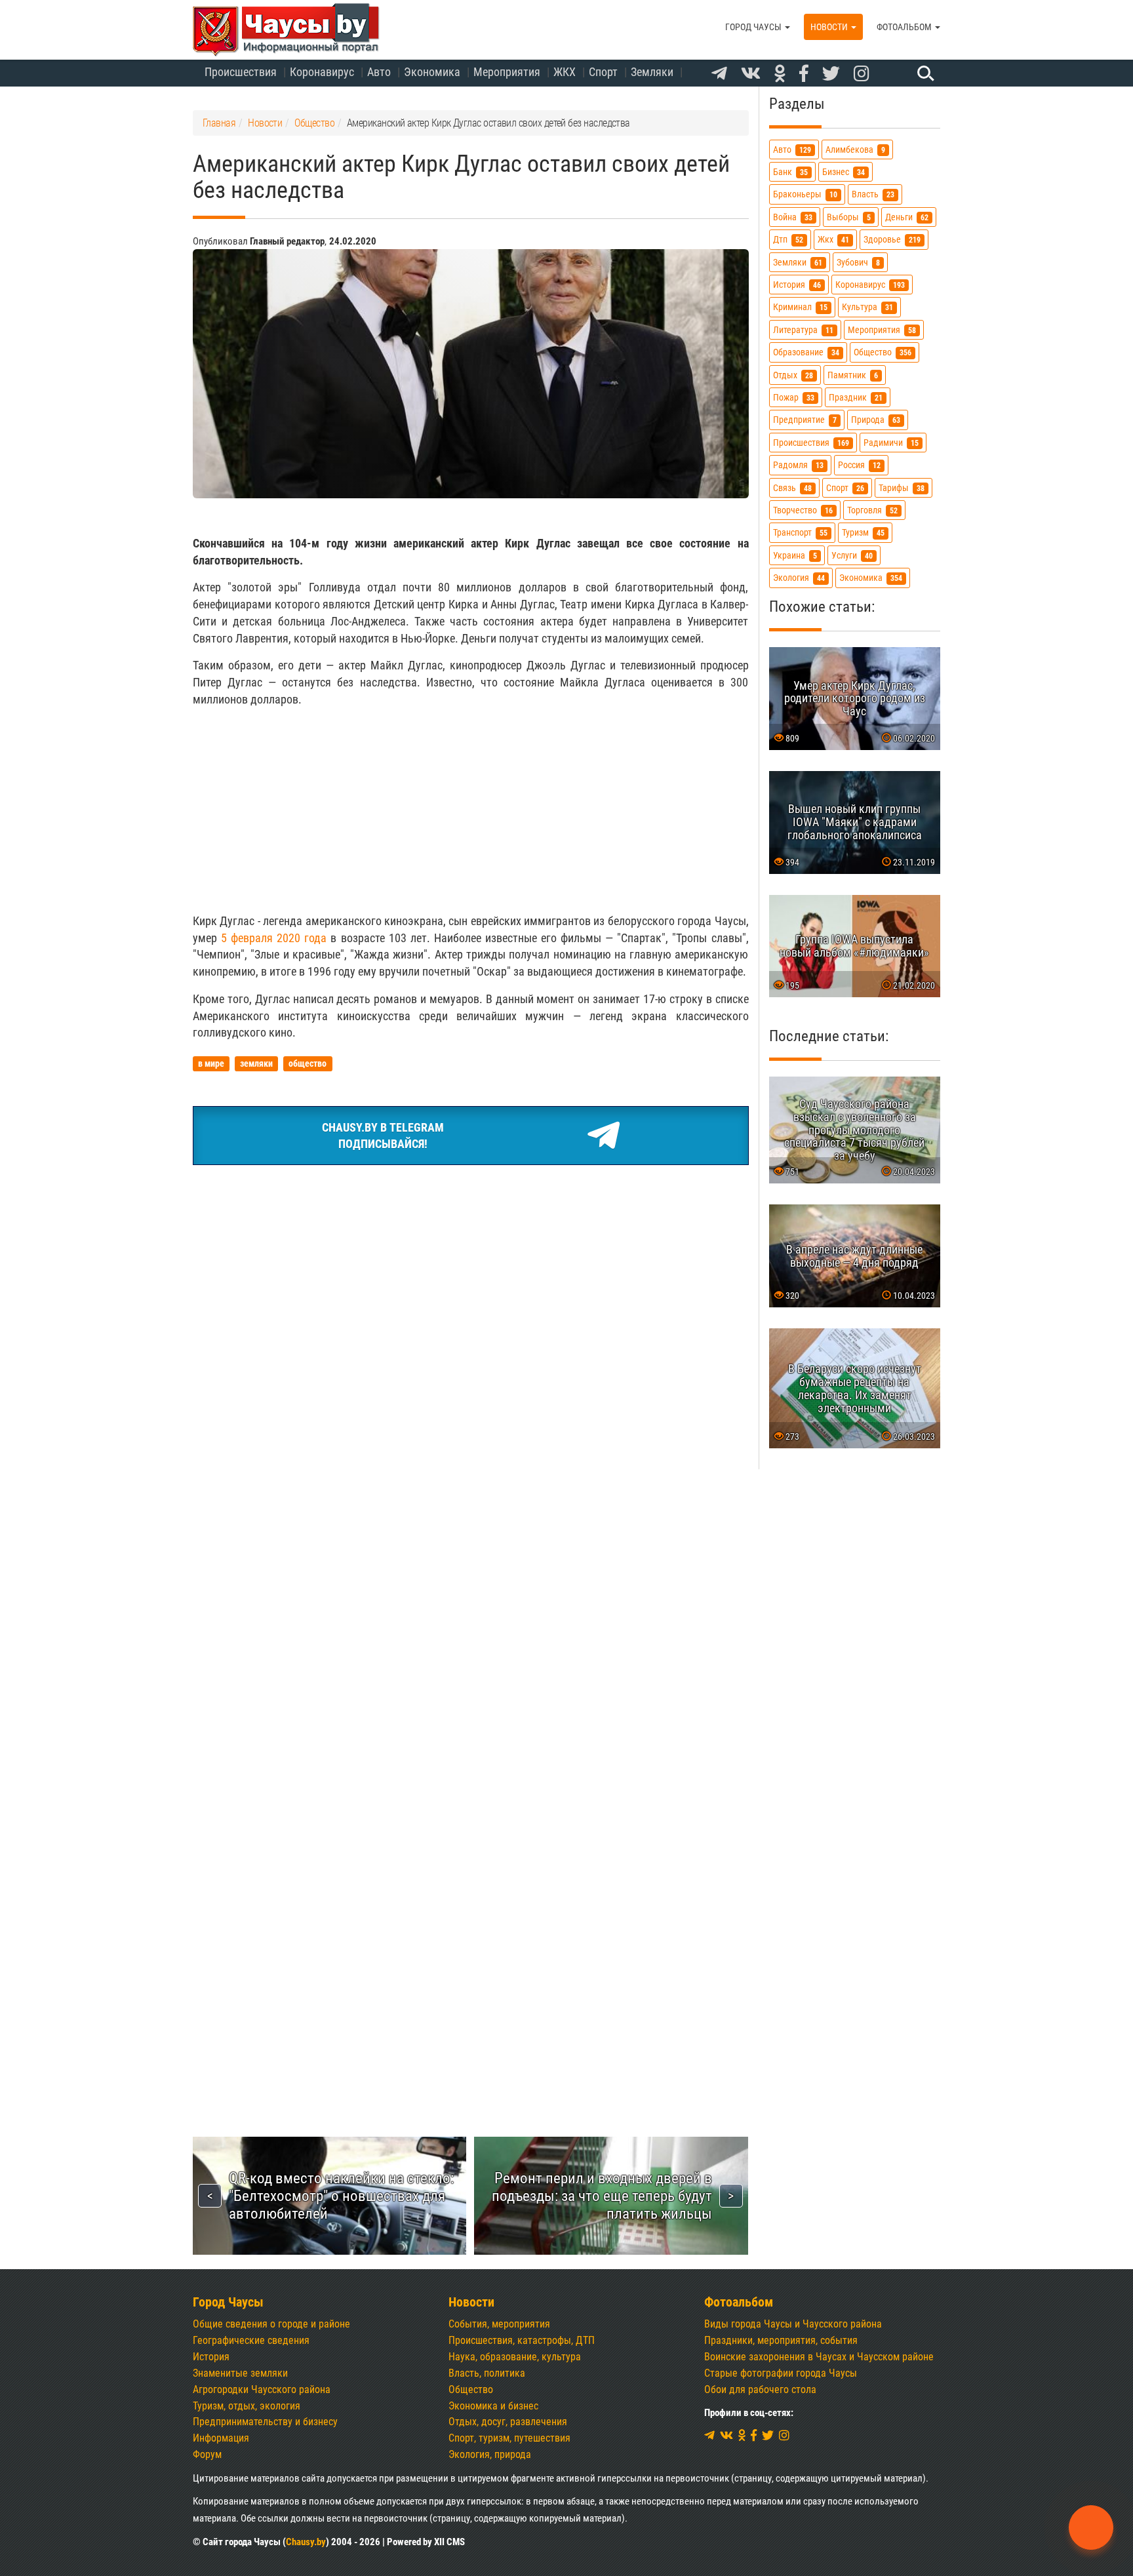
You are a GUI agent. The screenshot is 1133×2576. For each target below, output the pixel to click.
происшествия (811, 443)
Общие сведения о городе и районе (271, 2324)
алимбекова (855, 150)
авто (792, 150)
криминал (800, 307)
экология (799, 578)
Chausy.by (306, 2542)
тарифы (902, 488)
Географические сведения (251, 2340)
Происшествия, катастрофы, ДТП (522, 2340)
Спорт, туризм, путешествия (509, 2438)
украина (795, 556)
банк (790, 172)
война (793, 217)
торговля (872, 510)
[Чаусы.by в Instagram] (862, 74)
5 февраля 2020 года (274, 938)
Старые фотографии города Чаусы (781, 2373)
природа (876, 420)
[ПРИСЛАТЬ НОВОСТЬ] (1091, 2527)
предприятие (805, 420)
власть (873, 194)
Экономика (432, 72)
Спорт (603, 72)
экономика (871, 578)
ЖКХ (565, 72)
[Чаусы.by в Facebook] (804, 74)
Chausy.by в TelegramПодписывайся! (383, 1136)
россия (859, 465)
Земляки (652, 72)
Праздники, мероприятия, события (781, 2340)
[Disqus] (471, 1564)
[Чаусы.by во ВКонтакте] (751, 74)
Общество (471, 2389)
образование (806, 352)
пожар (794, 398)
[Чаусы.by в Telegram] (719, 74)
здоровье (892, 240)
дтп (788, 240)
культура (867, 307)
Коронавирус (322, 72)
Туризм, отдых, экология (247, 2406)
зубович (858, 263)
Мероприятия (507, 72)
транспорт (800, 533)
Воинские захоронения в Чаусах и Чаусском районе (819, 2357)
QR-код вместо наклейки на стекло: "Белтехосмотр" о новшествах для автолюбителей (341, 2196)
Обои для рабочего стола (760, 2389)
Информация (221, 2438)
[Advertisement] (471, 810)
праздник (856, 398)
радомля (798, 465)
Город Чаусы (754, 27)
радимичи (891, 443)
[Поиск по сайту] (924, 73)
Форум (207, 2454)
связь (792, 488)
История (211, 2357)
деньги (907, 217)
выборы (849, 217)
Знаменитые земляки (240, 2373)
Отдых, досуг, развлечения (508, 2422)
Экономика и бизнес (493, 2406)
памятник (853, 375)
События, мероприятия (499, 2324)
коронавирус (870, 285)
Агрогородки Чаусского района (262, 2389)
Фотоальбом (905, 27)
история (797, 285)
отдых (793, 375)
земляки (798, 263)
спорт (845, 488)
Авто (379, 72)
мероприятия (882, 330)
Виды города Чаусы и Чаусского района (793, 2324)
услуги (852, 556)
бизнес (844, 172)
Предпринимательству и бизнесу (265, 2422)
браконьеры (805, 194)
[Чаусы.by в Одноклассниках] (780, 74)
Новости (830, 27)
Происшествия (241, 72)
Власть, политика (487, 2373)
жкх (833, 240)
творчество (803, 510)
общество (883, 352)
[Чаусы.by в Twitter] (831, 74)
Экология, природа (490, 2454)
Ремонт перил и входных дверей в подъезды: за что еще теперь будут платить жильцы (602, 2196)
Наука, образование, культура (515, 2357)
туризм (863, 533)
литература (803, 330)
